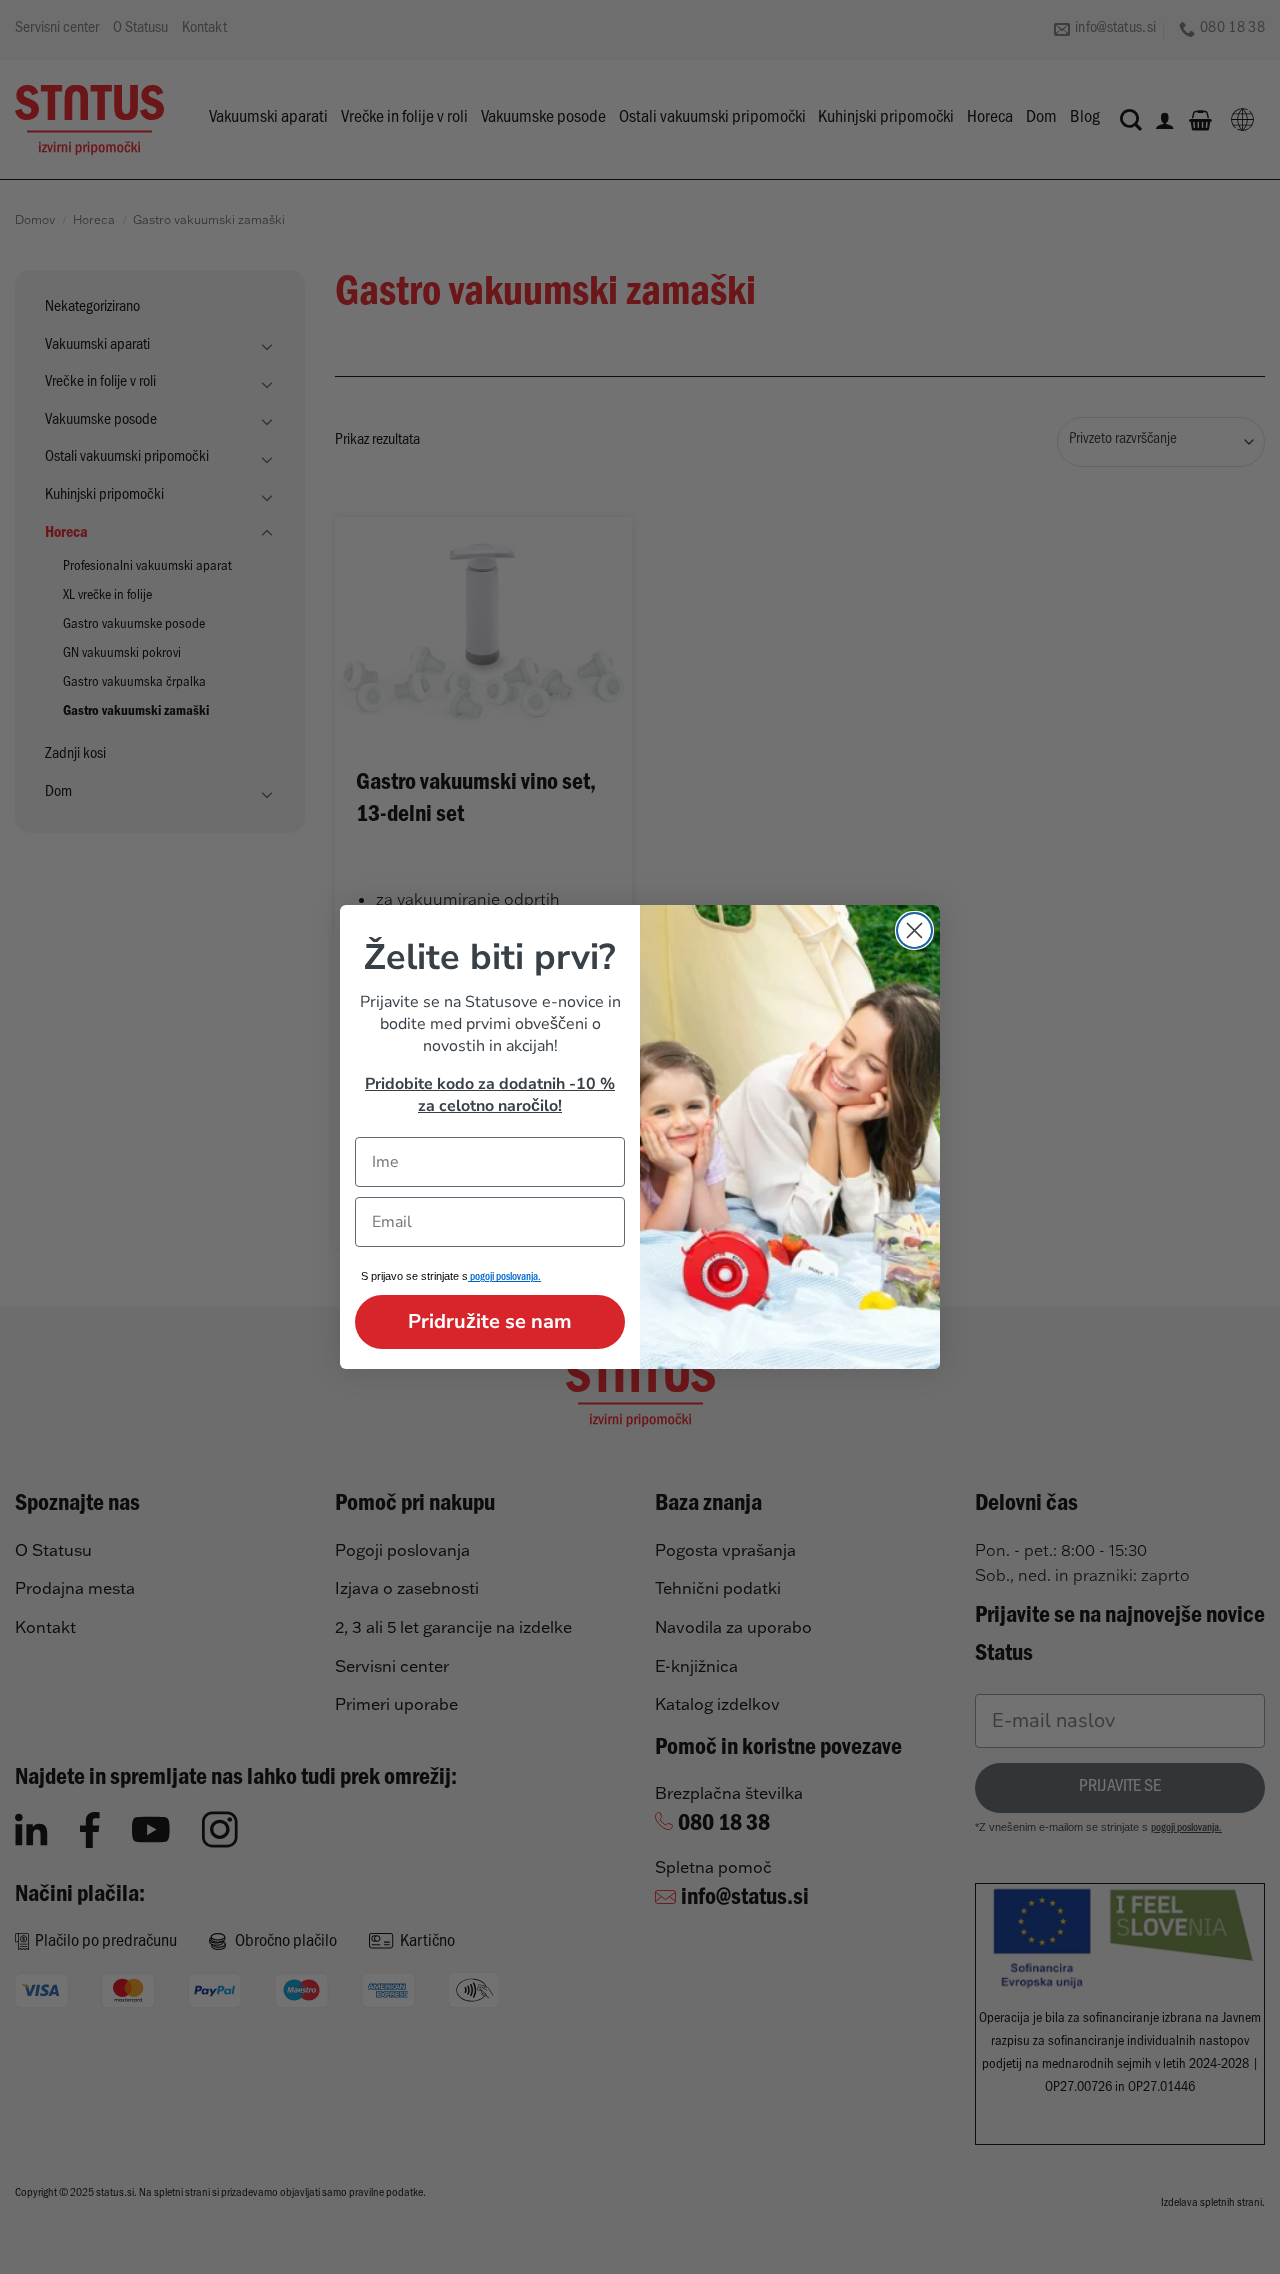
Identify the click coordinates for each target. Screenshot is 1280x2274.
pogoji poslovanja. (504, 1278)
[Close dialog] (914, 930)
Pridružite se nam (490, 1321)
